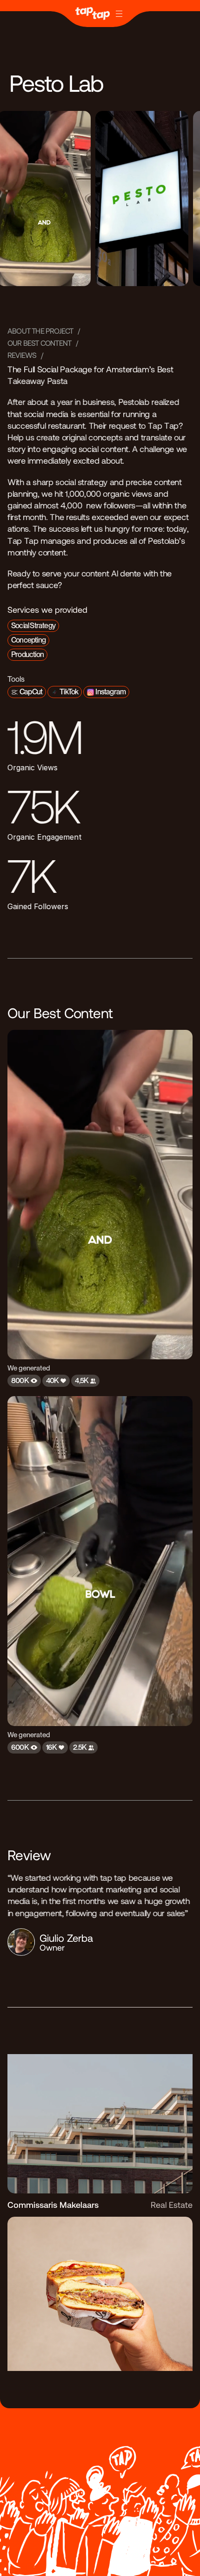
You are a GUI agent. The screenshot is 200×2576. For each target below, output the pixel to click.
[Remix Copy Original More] (100, 14)
